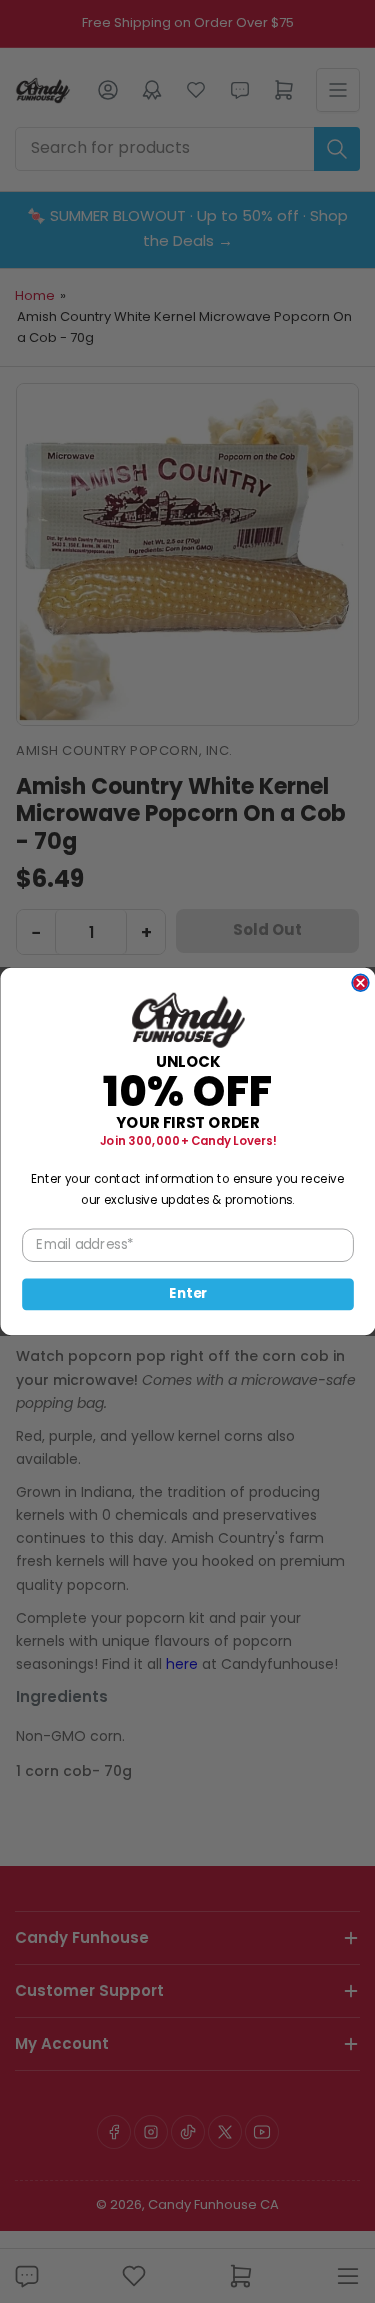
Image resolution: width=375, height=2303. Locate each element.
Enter (188, 1294)
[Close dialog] (360, 982)
